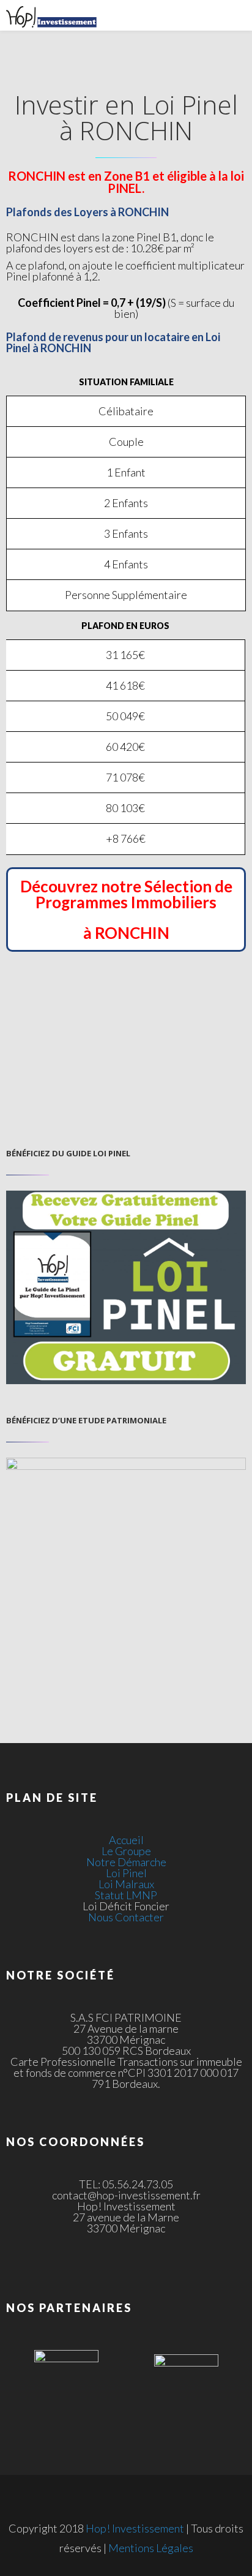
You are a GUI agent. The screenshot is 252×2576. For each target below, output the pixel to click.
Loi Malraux (126, 1884)
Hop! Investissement (135, 2528)
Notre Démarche (126, 1862)
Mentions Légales (151, 2548)
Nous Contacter (126, 1917)
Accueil (126, 1840)
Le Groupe (126, 1851)
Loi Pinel (126, 1873)
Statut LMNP (126, 1895)
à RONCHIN (126, 933)
